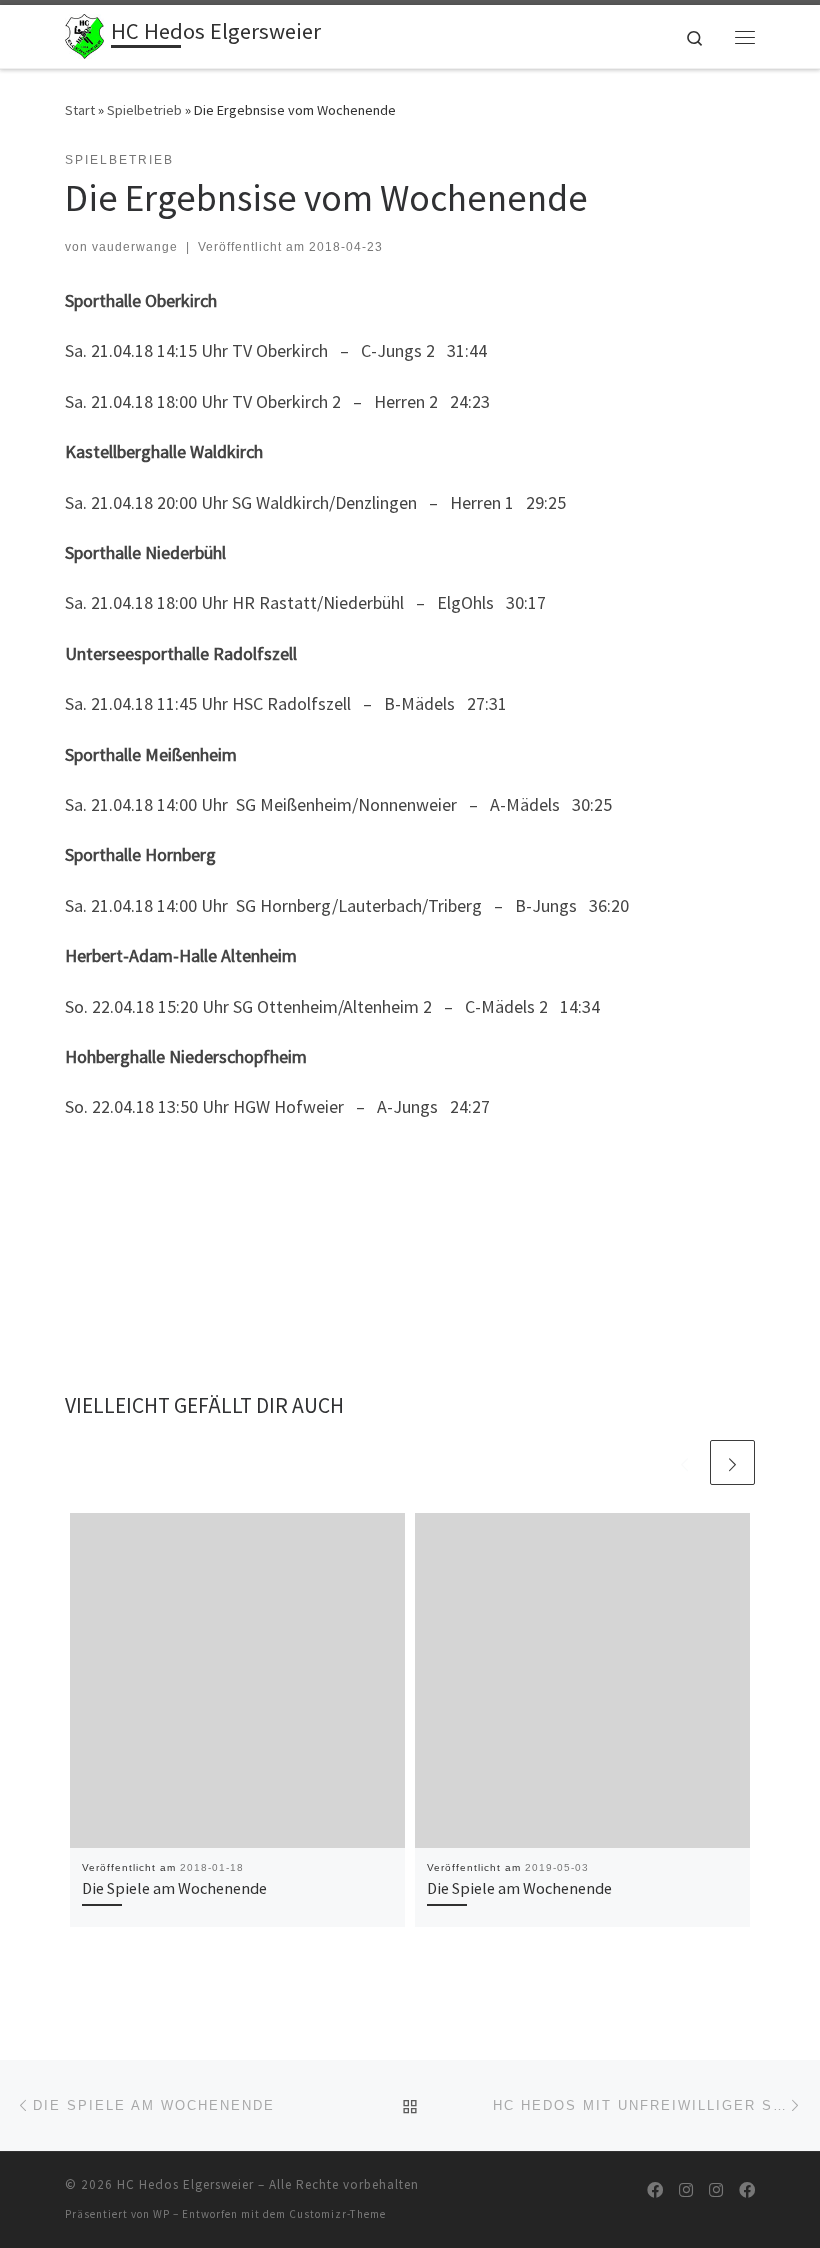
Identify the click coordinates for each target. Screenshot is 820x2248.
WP (161, 2214)
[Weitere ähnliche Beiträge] (732, 1462)
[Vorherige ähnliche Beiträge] (684, 1462)
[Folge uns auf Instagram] (686, 2190)
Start (80, 110)
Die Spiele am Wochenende (174, 1888)
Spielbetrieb (144, 110)
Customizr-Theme (337, 2214)
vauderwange (135, 247)
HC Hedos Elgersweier (185, 2184)
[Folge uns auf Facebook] (655, 2190)
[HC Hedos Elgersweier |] (84, 34)
